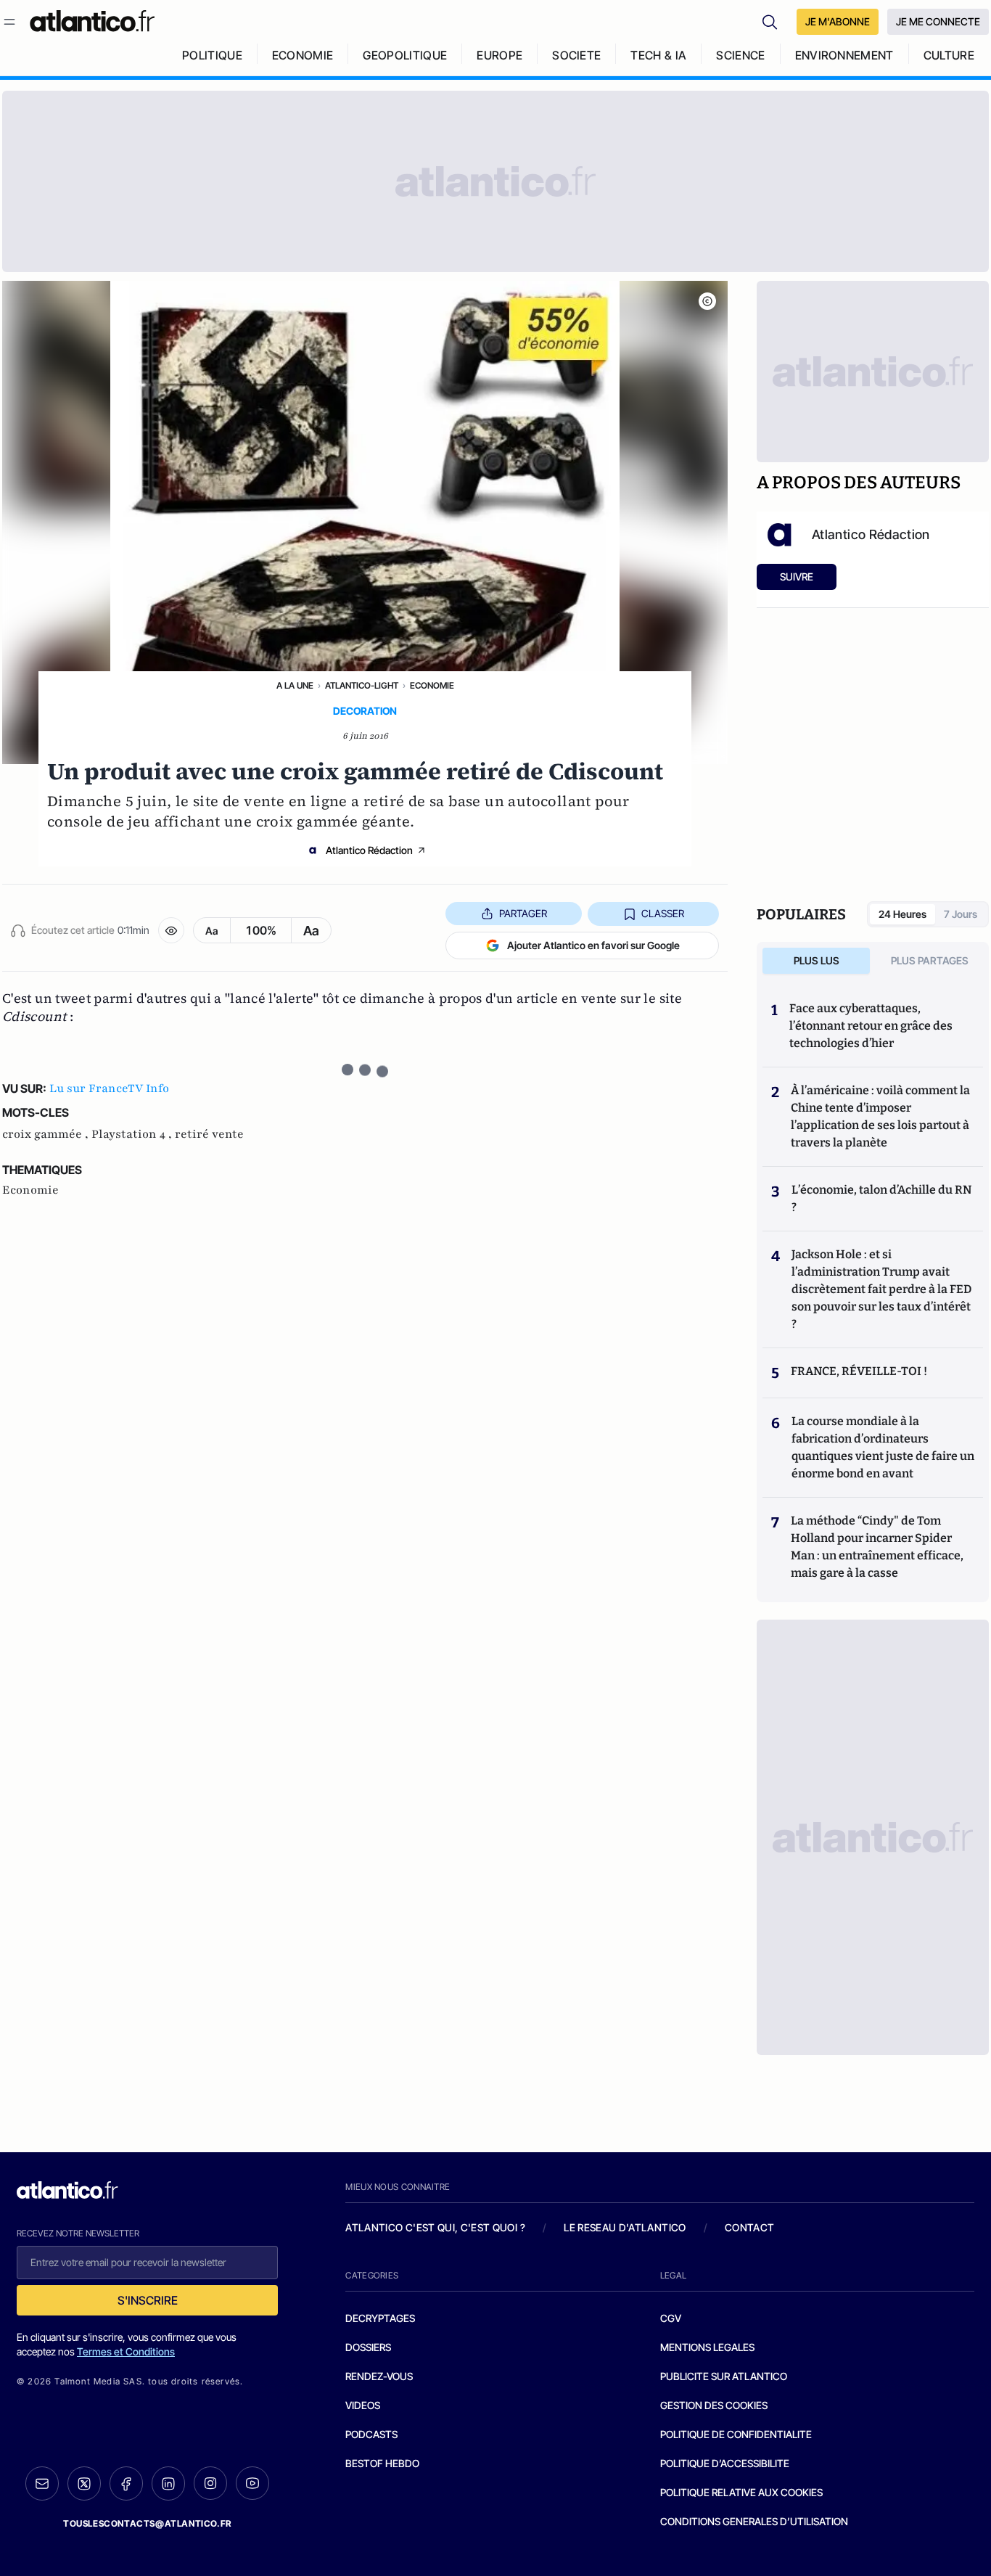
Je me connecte (938, 21)
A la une (295, 685)
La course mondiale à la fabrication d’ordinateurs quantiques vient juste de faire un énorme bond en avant (883, 1447)
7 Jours (961, 914)
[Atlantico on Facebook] (126, 2483)
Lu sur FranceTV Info (109, 1088)
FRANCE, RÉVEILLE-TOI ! (859, 1371)
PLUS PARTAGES (930, 960)
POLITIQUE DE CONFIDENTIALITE (736, 2434)
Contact (749, 2227)
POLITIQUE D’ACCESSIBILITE (725, 2463)
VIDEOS (363, 2405)
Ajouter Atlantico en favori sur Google (593, 945)
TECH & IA (658, 55)
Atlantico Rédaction (369, 850)
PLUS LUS (817, 960)
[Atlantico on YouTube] (252, 2483)
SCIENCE (740, 55)
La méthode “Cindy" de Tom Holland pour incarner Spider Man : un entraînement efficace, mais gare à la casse (877, 1547)
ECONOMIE (303, 55)
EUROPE (499, 55)
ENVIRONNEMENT (844, 55)
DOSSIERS (368, 2347)
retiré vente (209, 1134)
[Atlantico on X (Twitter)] (84, 2483)
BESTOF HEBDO (382, 2463)
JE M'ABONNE (838, 21)
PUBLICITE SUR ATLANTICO (724, 2376)
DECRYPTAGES (380, 2318)
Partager (523, 913)
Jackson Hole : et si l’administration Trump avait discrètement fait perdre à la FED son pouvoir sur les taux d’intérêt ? (881, 1289)
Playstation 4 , (133, 1134)
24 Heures (902, 914)
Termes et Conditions (126, 2351)
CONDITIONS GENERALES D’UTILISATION (754, 2521)
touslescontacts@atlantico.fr (147, 2523)
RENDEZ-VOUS (379, 2376)
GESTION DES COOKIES (714, 2405)
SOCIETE (576, 55)
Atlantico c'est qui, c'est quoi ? (435, 2227)
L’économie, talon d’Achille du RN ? (881, 1198)
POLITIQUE (212, 55)
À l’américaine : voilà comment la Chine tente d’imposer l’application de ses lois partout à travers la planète (880, 1116)
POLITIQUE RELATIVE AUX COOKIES (741, 2492)
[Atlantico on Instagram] (210, 2483)
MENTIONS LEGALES (707, 2347)
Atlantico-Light (362, 685)
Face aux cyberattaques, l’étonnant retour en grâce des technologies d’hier (871, 1026)
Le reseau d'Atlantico (625, 2227)
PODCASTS (371, 2434)
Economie (432, 685)
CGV (671, 2318)
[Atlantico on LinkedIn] (168, 2483)
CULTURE (949, 55)
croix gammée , (47, 1134)
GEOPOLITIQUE (405, 55)
